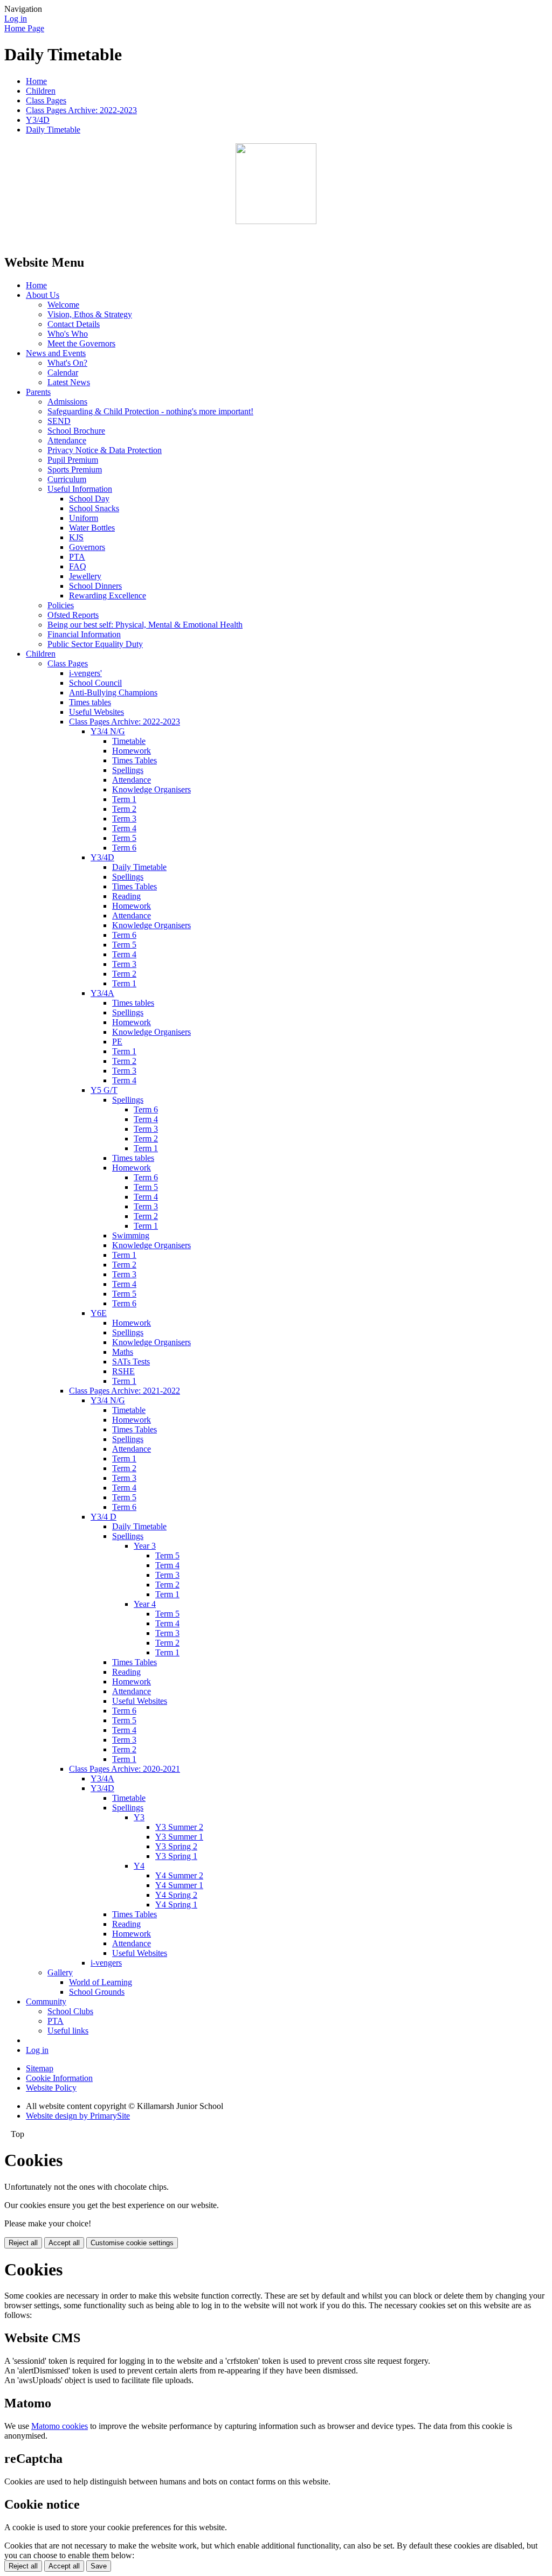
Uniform (84, 518)
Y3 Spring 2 (176, 1846)
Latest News (69, 382)
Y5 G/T (104, 1090)
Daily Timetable (53, 130)
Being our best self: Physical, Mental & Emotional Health (145, 625)
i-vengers (106, 1963)
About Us (43, 295)
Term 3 (124, 819)
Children (41, 91)
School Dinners (95, 586)
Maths (123, 1352)
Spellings (128, 770)
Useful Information (80, 489)
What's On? (67, 363)
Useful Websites (96, 712)
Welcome (63, 305)
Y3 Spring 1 (176, 1856)
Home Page (24, 28)
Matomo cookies (60, 2426)
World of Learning (101, 1982)
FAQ (78, 566)
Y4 (139, 1866)
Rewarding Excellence (108, 596)
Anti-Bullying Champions (113, 692)
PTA (77, 557)
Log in (16, 19)
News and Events (56, 353)
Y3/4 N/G (108, 731)
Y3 (139, 1817)
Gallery (60, 1972)
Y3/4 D (103, 1517)
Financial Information (84, 634)
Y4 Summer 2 (179, 1875)
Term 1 (124, 799)
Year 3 (145, 1546)
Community (46, 2001)
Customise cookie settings (132, 2243)
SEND (59, 421)
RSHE (123, 1371)
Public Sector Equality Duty (95, 644)
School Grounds (97, 1992)
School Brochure (76, 431)
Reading (126, 896)
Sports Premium (75, 469)
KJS (76, 537)
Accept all (64, 2243)
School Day (89, 499)
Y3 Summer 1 (179, 1837)
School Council (95, 683)
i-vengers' (85, 673)
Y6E (99, 1313)
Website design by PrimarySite (78, 2116)
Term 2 (124, 809)
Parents (38, 392)
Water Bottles (92, 528)
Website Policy (51, 2088)
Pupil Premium (73, 460)
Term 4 (124, 828)
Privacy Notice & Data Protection (105, 450)
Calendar (63, 373)
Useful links (68, 2031)
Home (36, 81)
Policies (61, 605)
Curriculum (67, 479)
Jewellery (85, 576)
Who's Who (68, 334)
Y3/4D (38, 120)
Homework (132, 751)
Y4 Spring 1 (176, 1905)
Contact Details (74, 324)
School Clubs (70, 2011)
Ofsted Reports (73, 615)
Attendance (67, 440)
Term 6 (124, 848)
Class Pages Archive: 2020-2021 (125, 1769)
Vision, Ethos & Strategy (90, 314)
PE (117, 1042)
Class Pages (46, 100)
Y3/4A (102, 993)
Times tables (90, 702)
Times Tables (134, 760)
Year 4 (145, 1604)
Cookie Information (59, 2078)
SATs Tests (131, 1362)
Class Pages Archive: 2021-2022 (125, 1391)
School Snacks (94, 508)
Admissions (67, 402)
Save (99, 2566)
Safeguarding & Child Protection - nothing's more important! (150, 411)
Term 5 (124, 838)
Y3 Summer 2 (179, 1827)
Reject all (23, 2243)
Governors (87, 547)
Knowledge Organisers (151, 789)
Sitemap (40, 2068)
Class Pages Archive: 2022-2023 (81, 110)
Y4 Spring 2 (176, 1895)
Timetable (129, 741)
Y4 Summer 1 (179, 1885)
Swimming (131, 1235)
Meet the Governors (81, 343)
